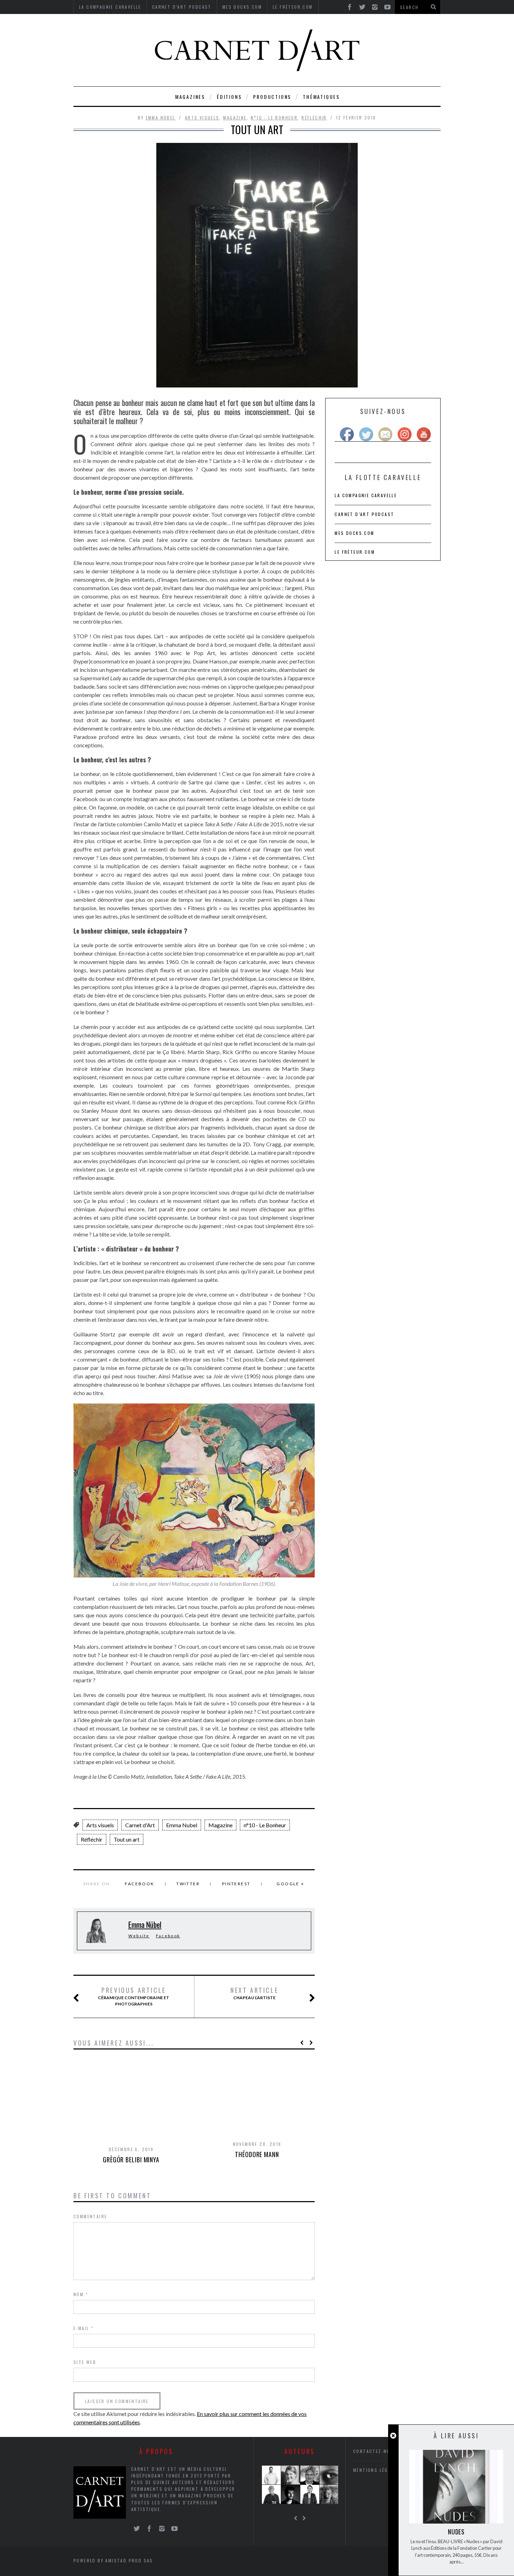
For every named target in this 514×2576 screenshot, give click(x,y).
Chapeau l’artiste (254, 1993)
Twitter (188, 1884)
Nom (81, 2294)
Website (139, 1936)
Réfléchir (314, 118)
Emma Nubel (182, 1825)
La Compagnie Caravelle (366, 495)
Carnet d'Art (140, 1825)
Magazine (235, 118)
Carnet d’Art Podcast (364, 514)
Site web (85, 2362)
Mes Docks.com (354, 533)
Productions (272, 97)
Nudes (456, 2532)
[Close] (393, 2436)
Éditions (229, 97)
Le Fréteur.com (355, 552)
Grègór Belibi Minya (131, 2160)
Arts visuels (202, 118)
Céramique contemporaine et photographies (134, 1996)
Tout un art (127, 1839)
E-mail (84, 2328)
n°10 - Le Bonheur (274, 118)
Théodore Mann (257, 2154)
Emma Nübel (161, 118)
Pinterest (236, 1884)
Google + (290, 1884)
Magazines (190, 97)
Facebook (140, 1884)
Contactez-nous (375, 2451)
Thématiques (321, 97)
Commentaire (90, 2216)
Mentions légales (376, 2470)
